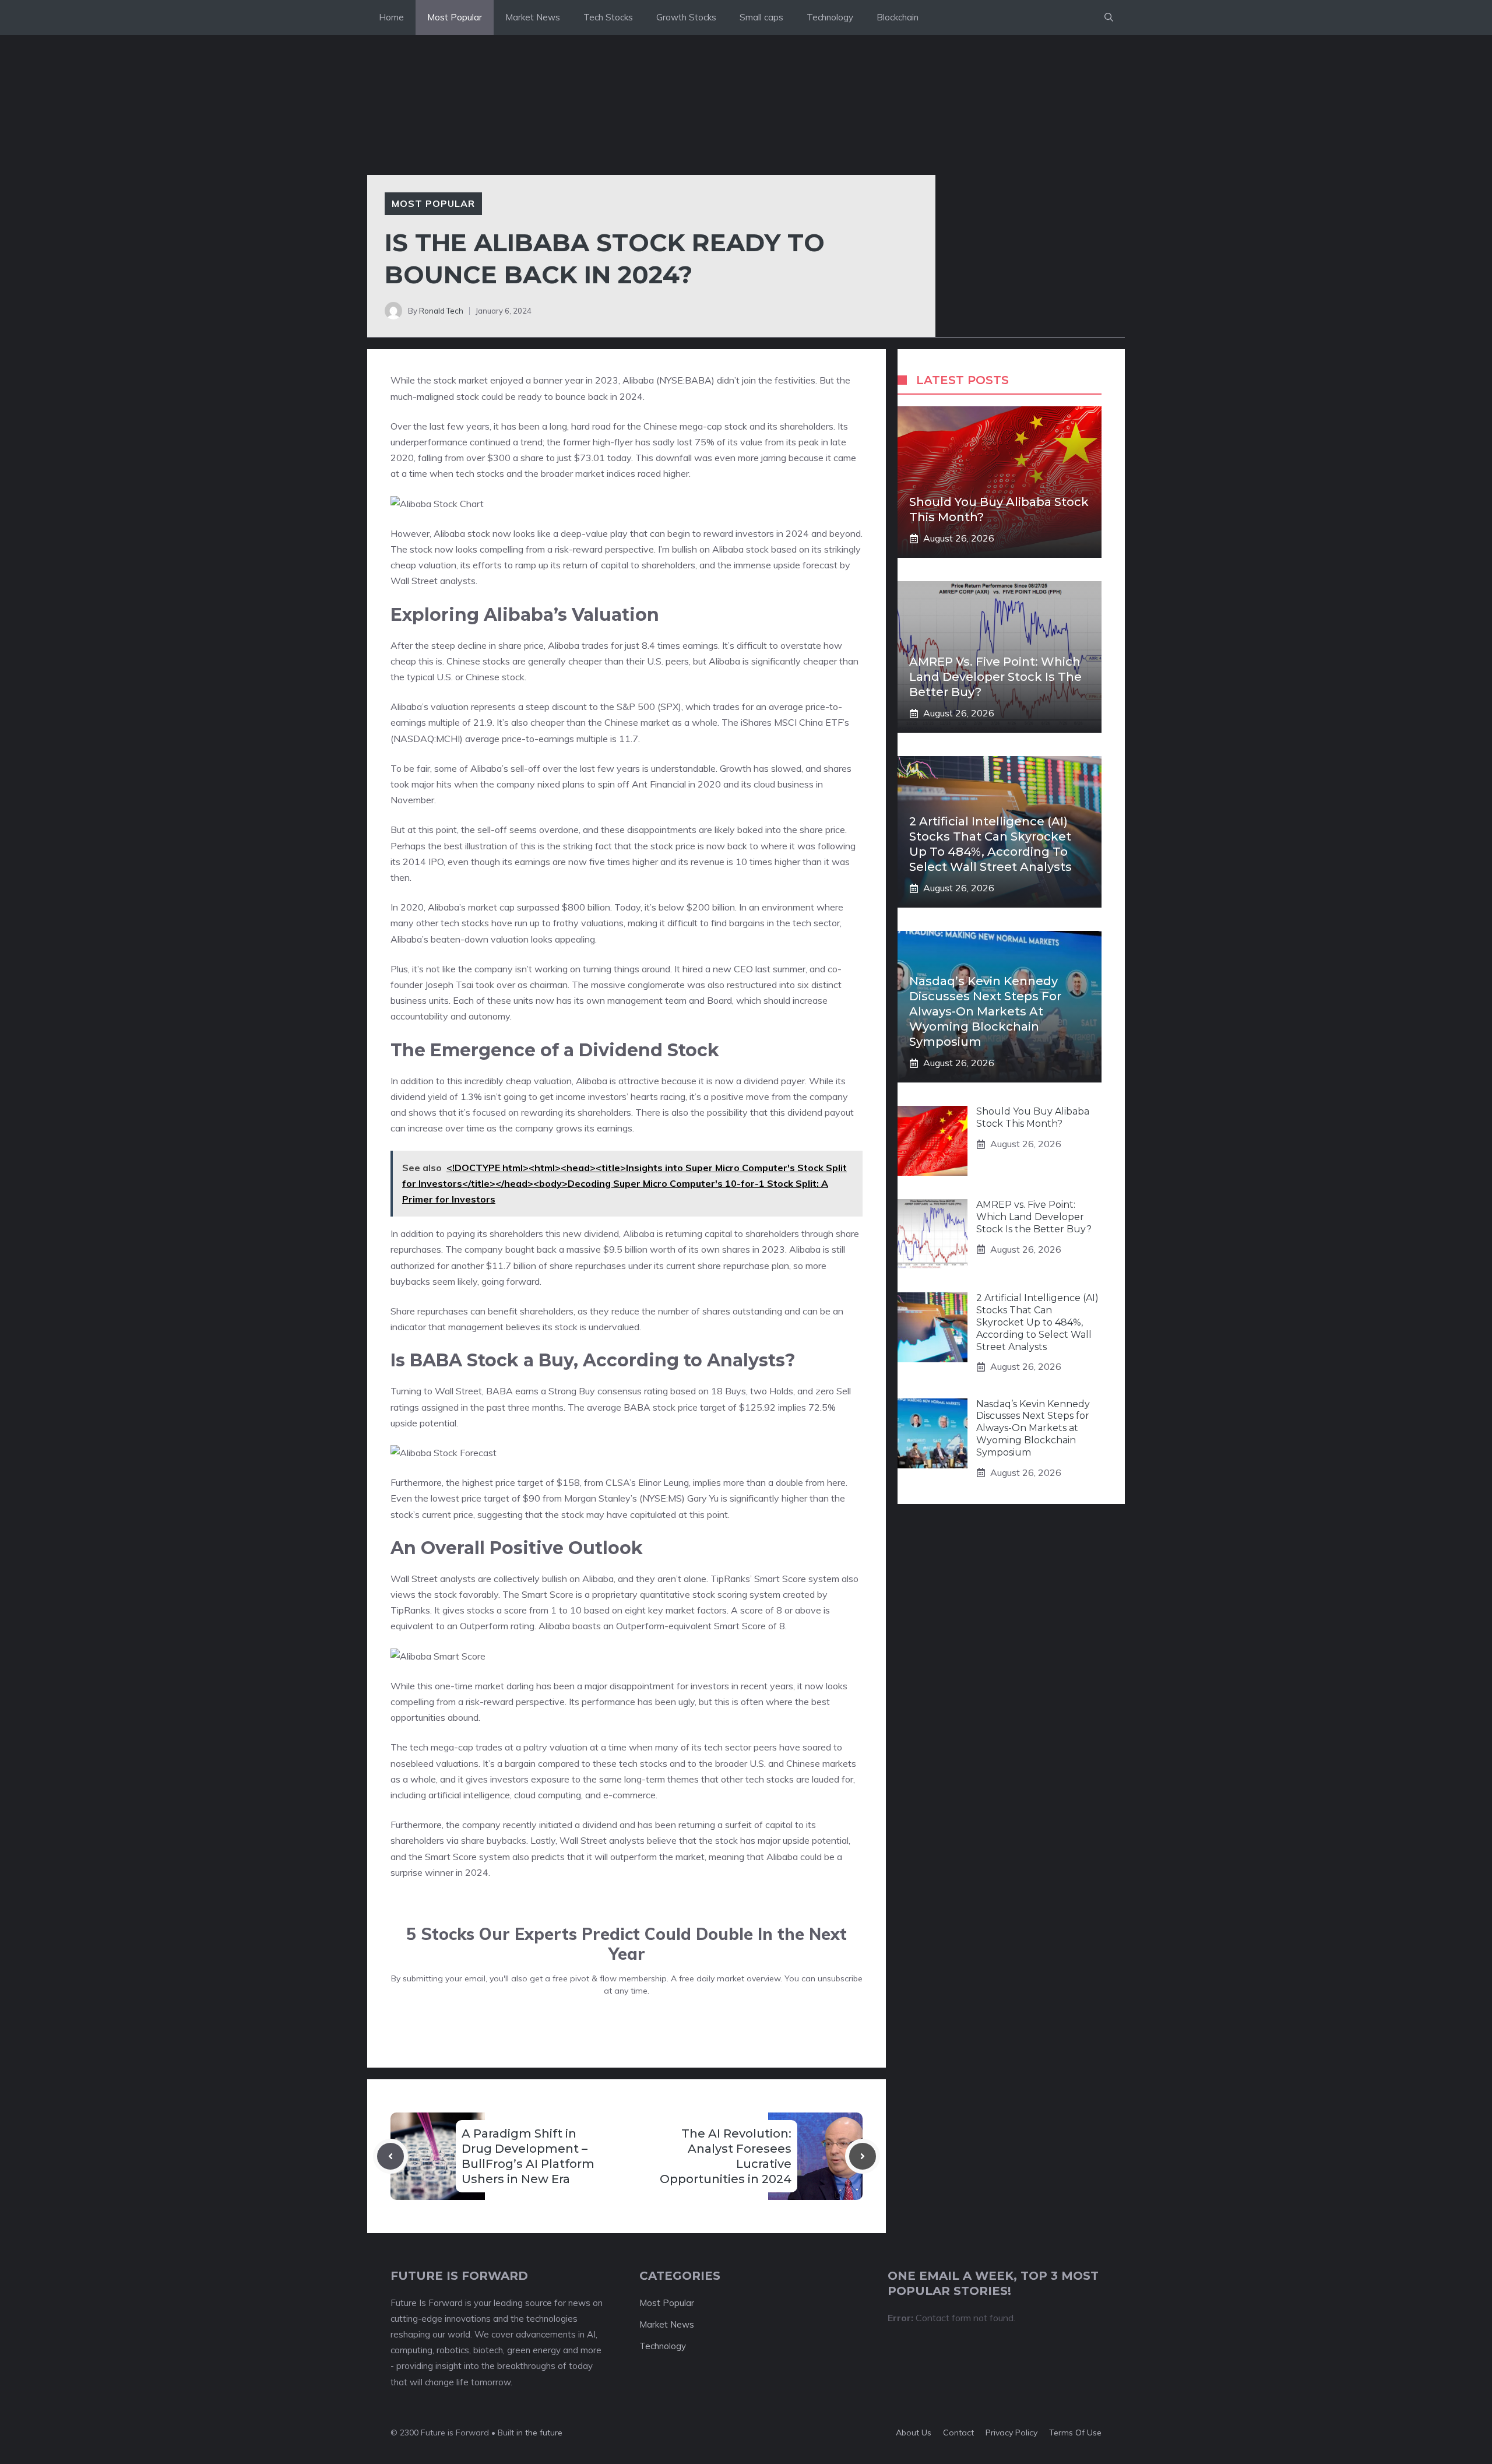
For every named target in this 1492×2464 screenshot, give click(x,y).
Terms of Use (1075, 2433)
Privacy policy (1011, 2433)
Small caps (761, 17)
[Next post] (863, 2156)
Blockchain (898, 17)
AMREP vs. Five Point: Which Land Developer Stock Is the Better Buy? (995, 677)
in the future (538, 2433)
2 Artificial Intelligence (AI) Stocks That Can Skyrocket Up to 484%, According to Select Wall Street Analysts (1037, 1322)
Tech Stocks (608, 17)
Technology (830, 17)
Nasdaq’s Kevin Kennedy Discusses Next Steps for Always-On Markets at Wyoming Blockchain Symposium (985, 1011)
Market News (533, 17)
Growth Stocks (686, 17)
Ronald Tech (441, 311)
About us (914, 2433)
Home (391, 17)
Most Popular (455, 17)
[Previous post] (390, 2156)
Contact (958, 2433)
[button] (1109, 17)
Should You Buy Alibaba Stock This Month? (1033, 1117)
